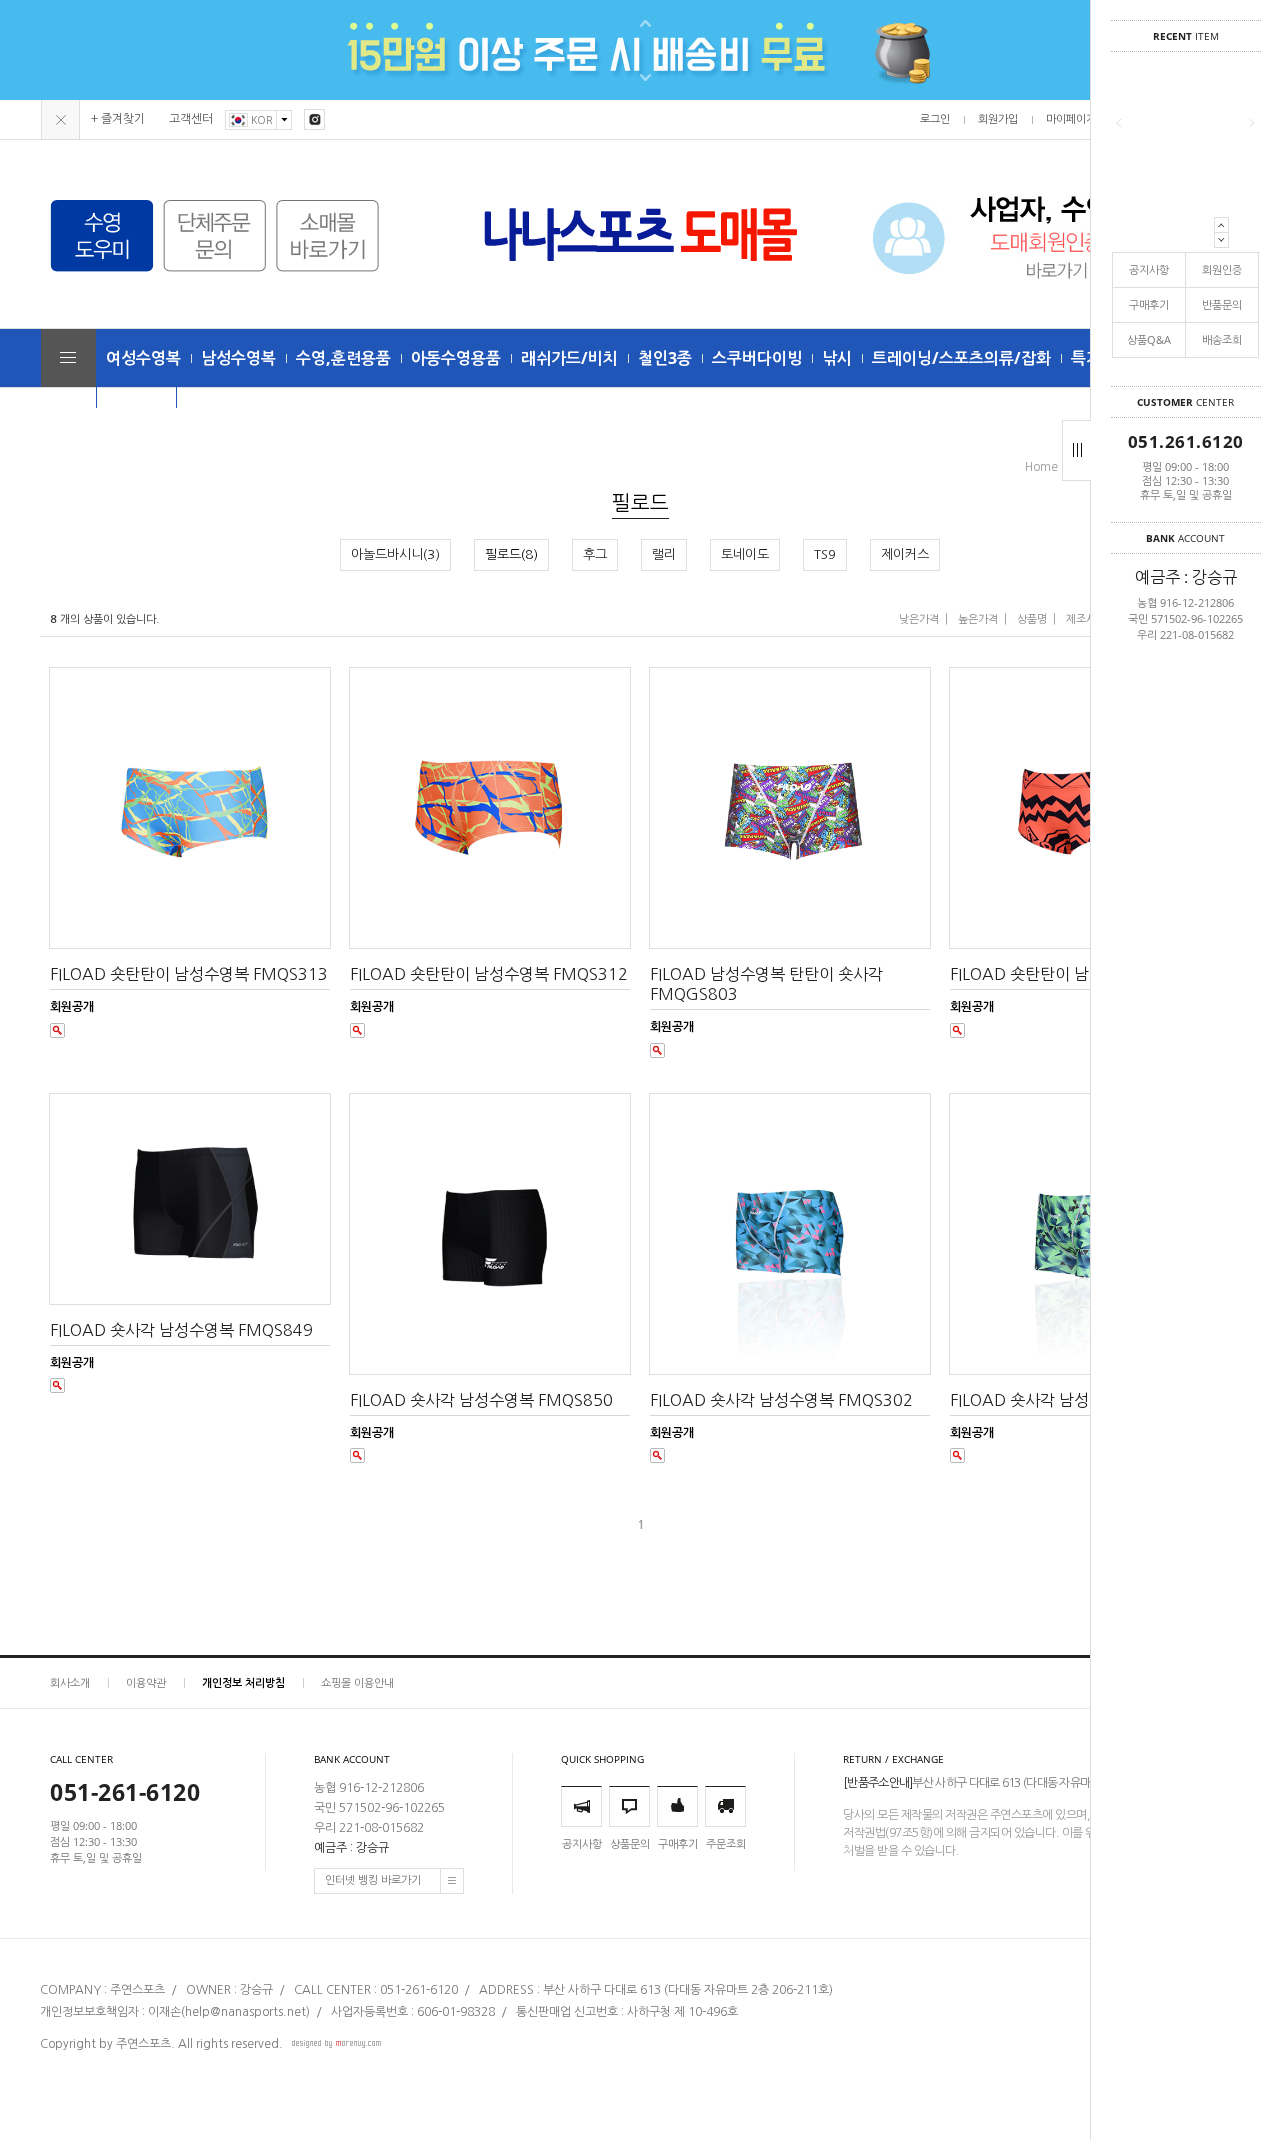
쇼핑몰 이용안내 (357, 1682)
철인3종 (665, 358)
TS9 (825, 554)
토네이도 (745, 554)
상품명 (1032, 619)
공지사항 (1149, 269)
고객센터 (191, 119)
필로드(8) (511, 554)
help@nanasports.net (245, 2012)
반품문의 (1222, 304)
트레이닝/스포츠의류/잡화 (961, 358)
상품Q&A (1149, 339)
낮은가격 (919, 619)
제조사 (1081, 619)
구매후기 (1149, 304)
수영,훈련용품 (343, 358)
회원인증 (1222, 269)
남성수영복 (238, 358)
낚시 (837, 358)
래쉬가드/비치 (569, 358)
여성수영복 (143, 358)
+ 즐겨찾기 (118, 119)
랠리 (664, 554)
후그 (595, 554)
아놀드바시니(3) (395, 554)
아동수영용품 (456, 358)
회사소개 (70, 1682)
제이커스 (905, 554)
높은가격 (978, 619)
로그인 (935, 119)
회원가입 (998, 119)
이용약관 (146, 1682)
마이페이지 (1071, 119)
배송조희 (1222, 339)
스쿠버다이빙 (757, 358)
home (1041, 467)
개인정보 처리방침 (243, 1682)
